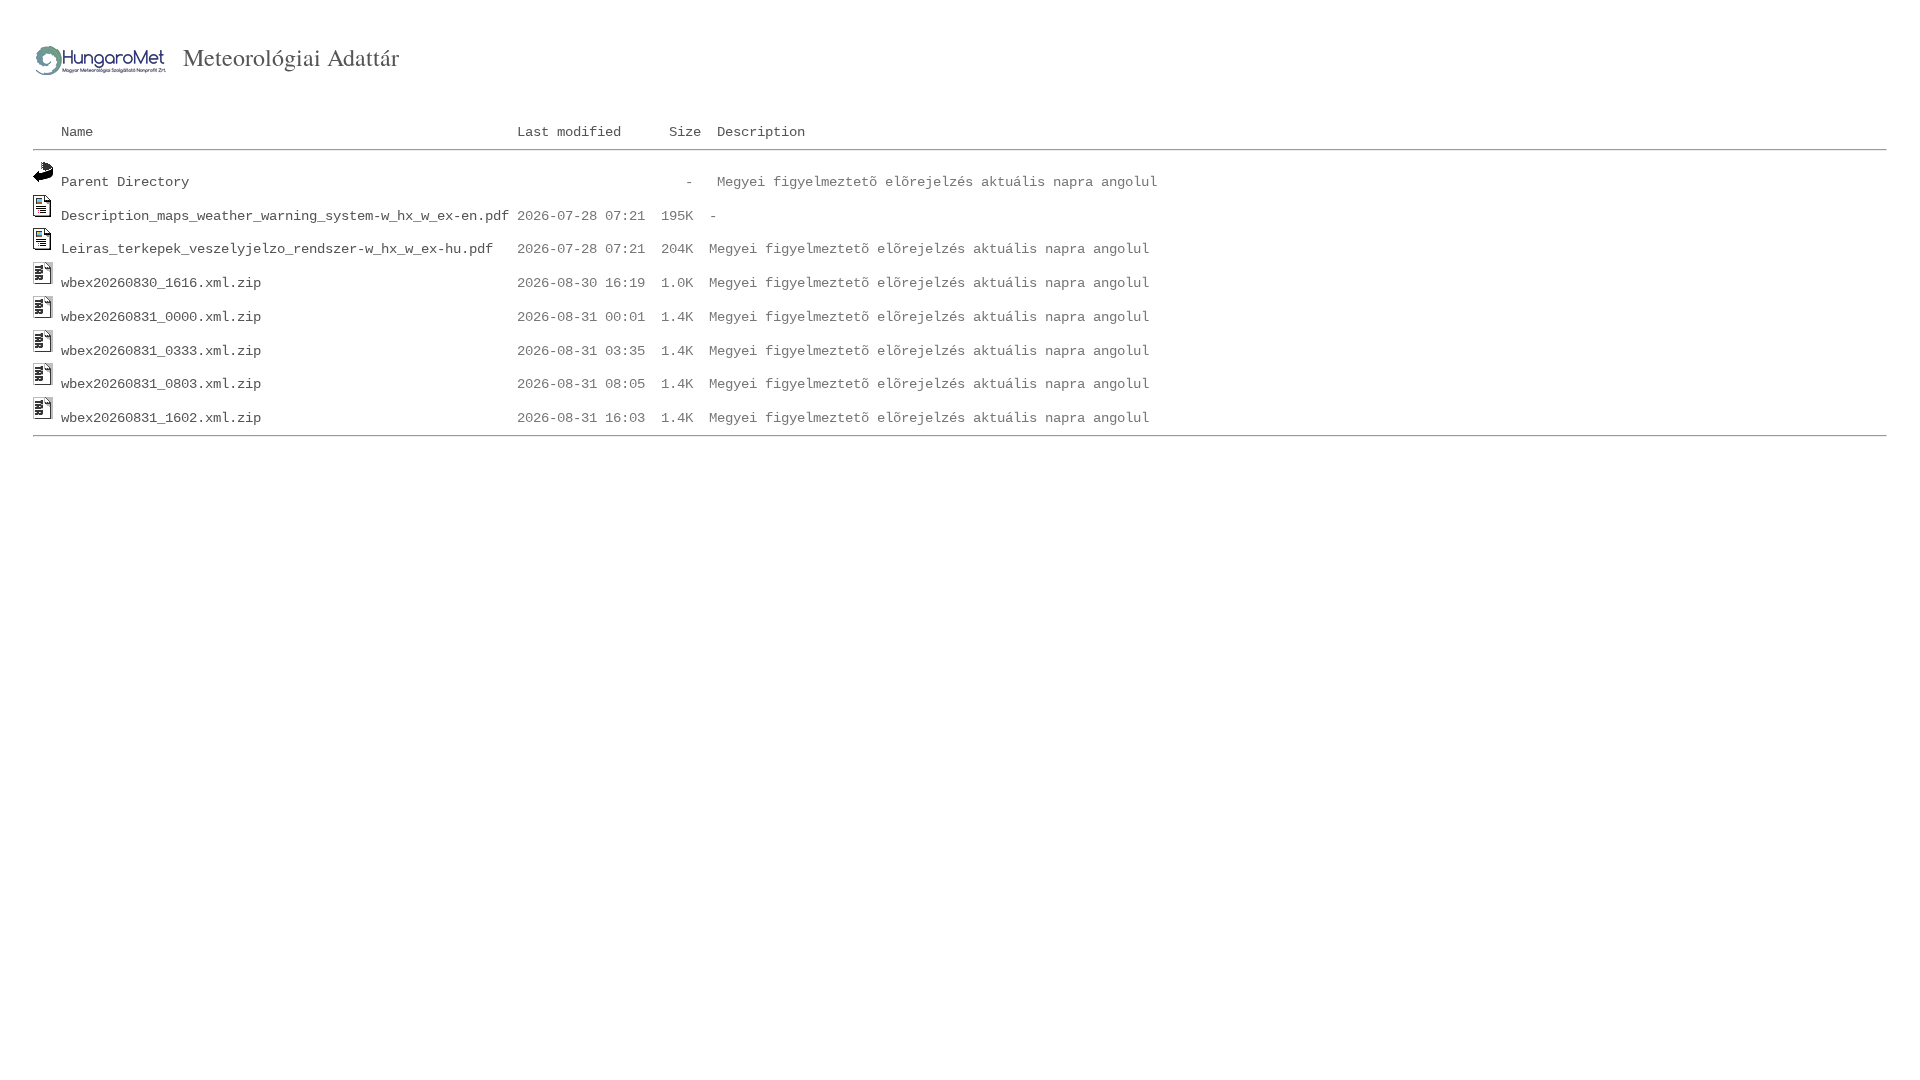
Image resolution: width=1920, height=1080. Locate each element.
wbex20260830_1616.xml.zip (161, 283)
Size (685, 132)
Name (77, 132)
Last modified (569, 132)
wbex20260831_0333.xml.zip (161, 351)
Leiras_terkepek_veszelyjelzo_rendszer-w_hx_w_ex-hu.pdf (277, 249)
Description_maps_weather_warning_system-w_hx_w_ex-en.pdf (285, 216)
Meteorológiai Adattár (291, 57)
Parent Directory (125, 182)
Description (761, 132)
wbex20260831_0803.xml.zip (161, 384)
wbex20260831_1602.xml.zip (161, 418)
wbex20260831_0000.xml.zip (161, 317)
